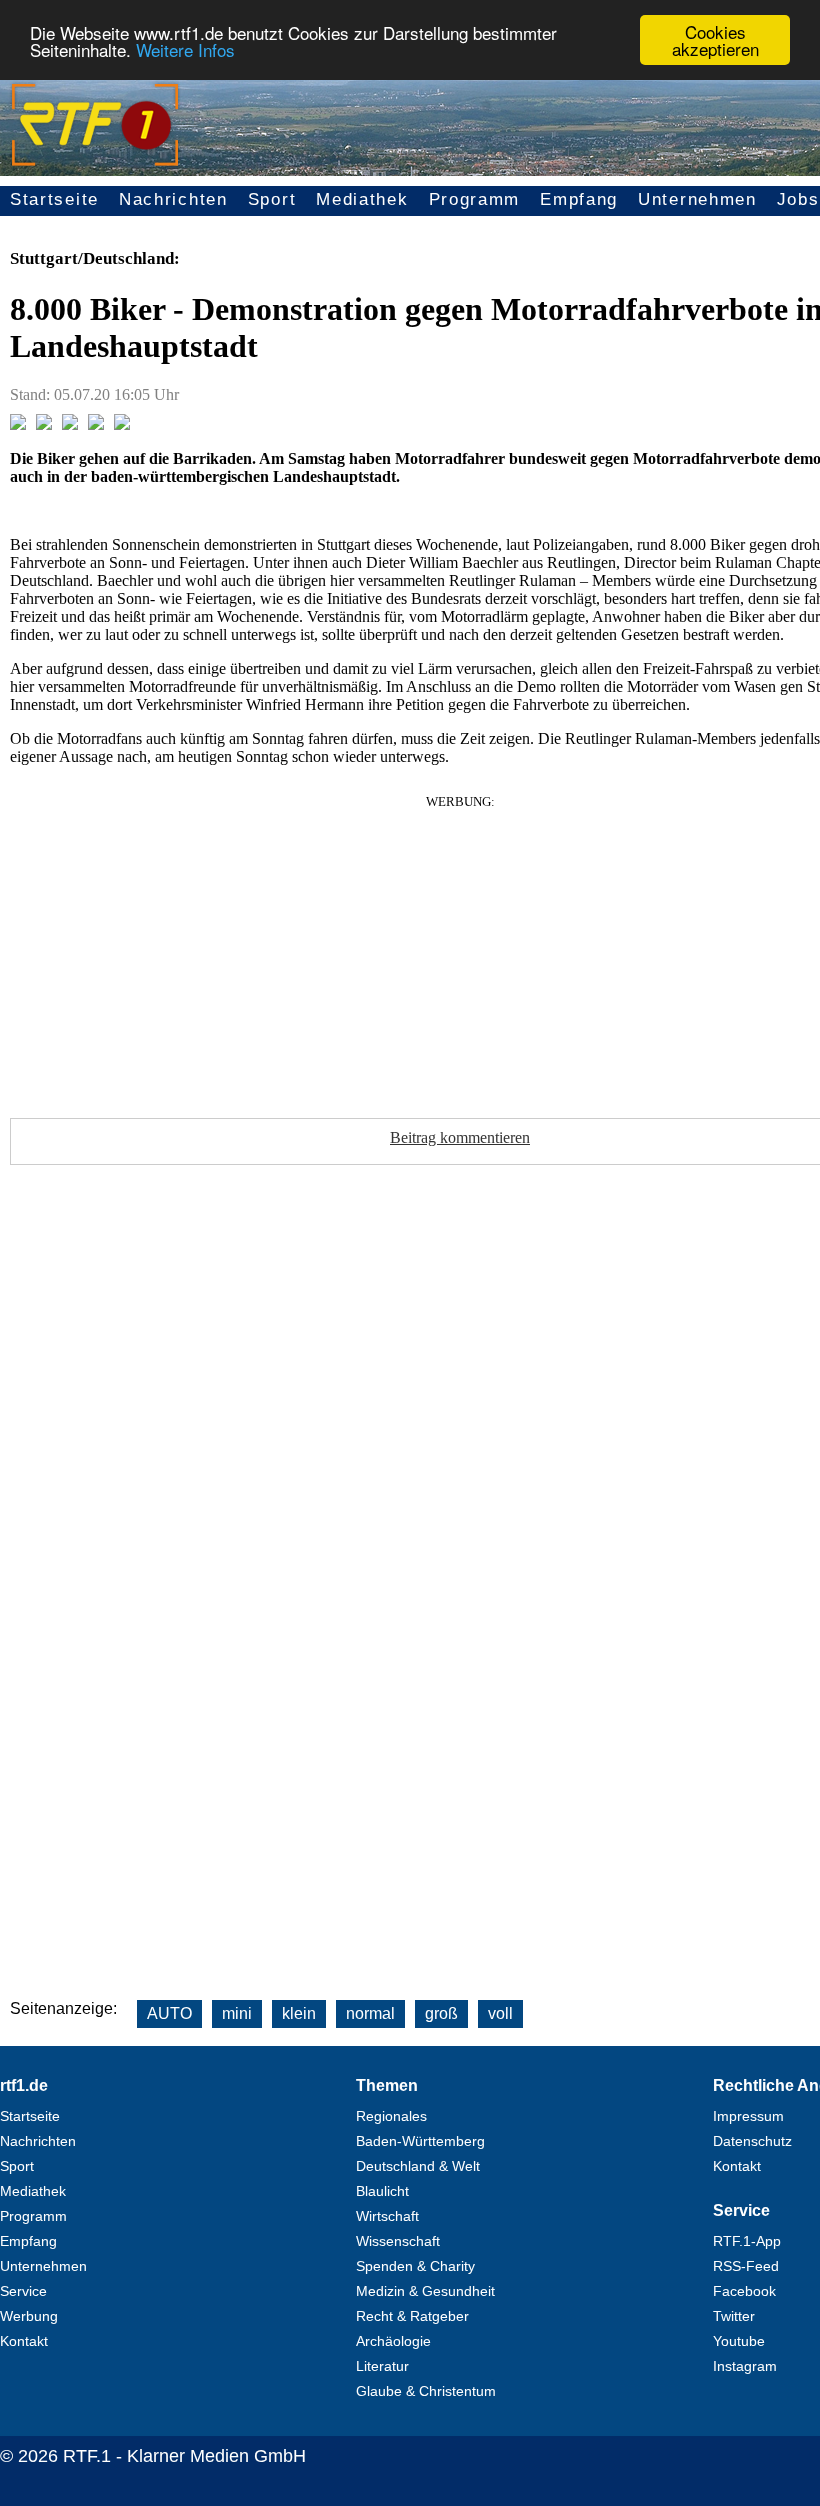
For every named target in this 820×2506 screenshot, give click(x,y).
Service (23, 2291)
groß (441, 2013)
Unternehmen (697, 199)
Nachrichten (173, 199)
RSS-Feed (746, 2266)
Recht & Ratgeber (412, 2316)
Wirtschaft (387, 2216)
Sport (272, 199)
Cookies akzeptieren (715, 40)
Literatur (382, 2366)
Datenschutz (752, 2141)
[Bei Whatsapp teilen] (70, 424)
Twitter (734, 2316)
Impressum (748, 2116)
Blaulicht (382, 2191)
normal (370, 2013)
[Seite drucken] (122, 424)
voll (500, 2013)
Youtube (739, 2341)
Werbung (29, 2316)
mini (237, 2013)
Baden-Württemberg (420, 2141)
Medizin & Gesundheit (425, 2291)
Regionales (391, 2116)
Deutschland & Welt (418, 2166)
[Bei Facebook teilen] (18, 424)
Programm (475, 199)
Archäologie (393, 2341)
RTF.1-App (747, 2241)
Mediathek (362, 199)
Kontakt (24, 2341)
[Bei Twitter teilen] (44, 424)
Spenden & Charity (415, 2266)
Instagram (745, 2366)
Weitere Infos (185, 49)
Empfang (579, 199)
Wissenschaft (398, 2241)
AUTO (169, 2013)
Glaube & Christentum (426, 2391)
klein (299, 2013)
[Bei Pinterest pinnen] (96, 424)
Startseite (54, 199)
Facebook (744, 2291)
